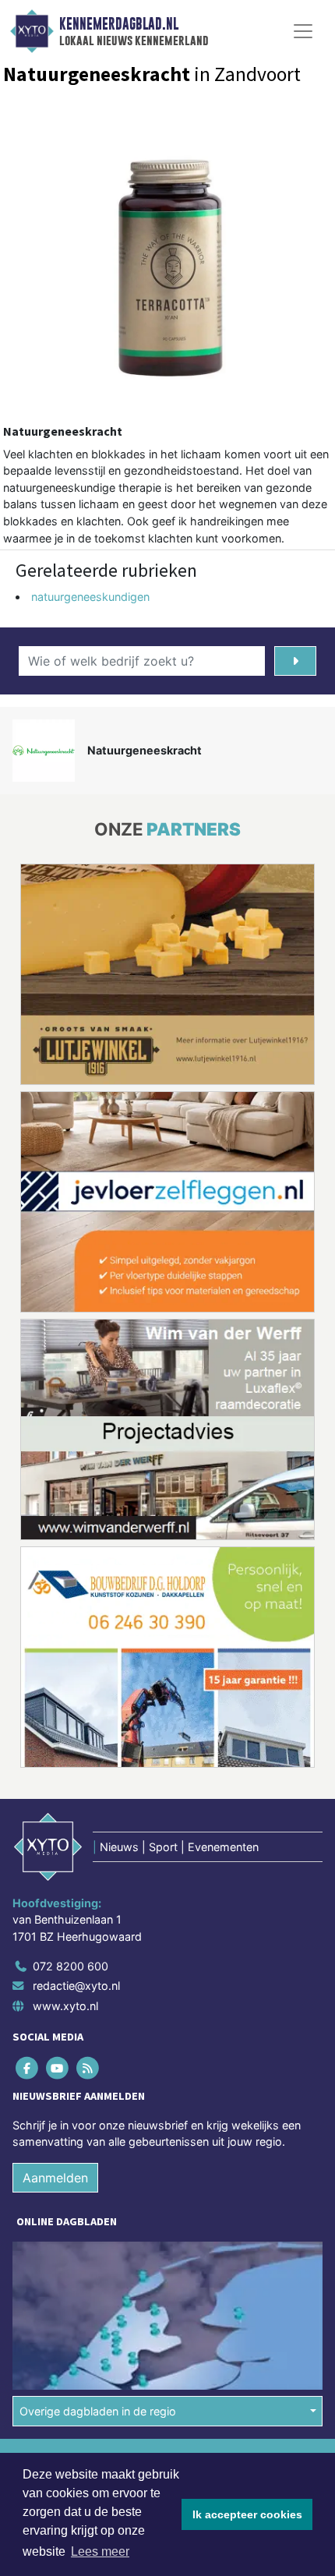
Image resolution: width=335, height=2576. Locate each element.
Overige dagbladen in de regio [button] (98, 2411)
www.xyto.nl (65, 2006)
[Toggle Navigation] (303, 31)
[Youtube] (58, 2067)
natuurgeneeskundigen (90, 597)
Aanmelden (55, 2178)
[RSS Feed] (88, 2067)
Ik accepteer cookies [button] (247, 2514)
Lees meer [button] (100, 2551)
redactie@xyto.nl (76, 1986)
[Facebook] (28, 2067)
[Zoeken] (295, 661)
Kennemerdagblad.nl (119, 24)
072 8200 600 (71, 1966)
